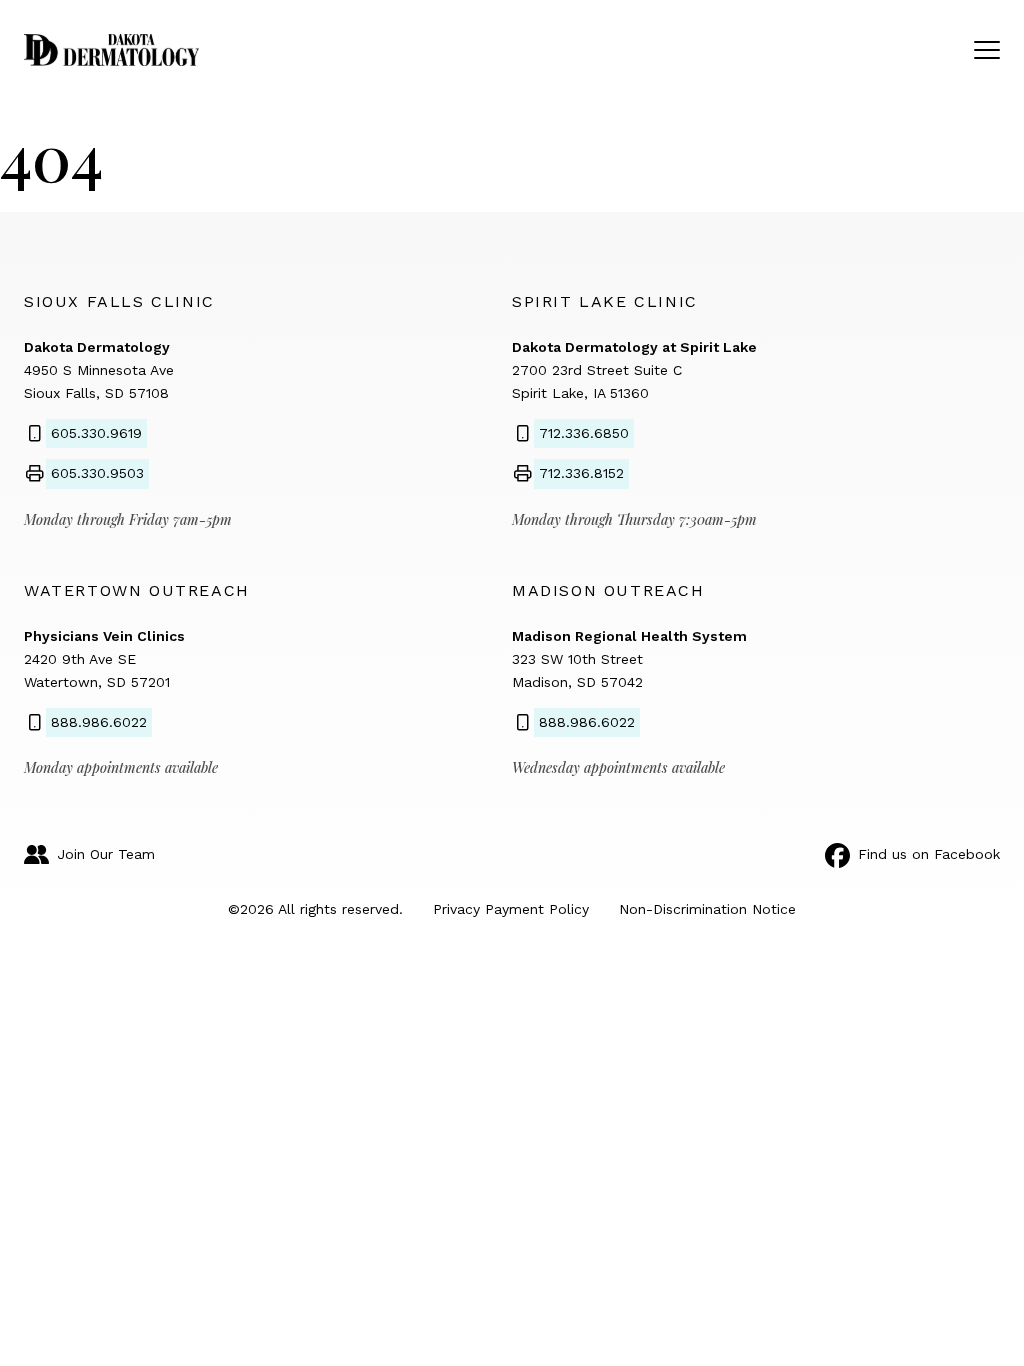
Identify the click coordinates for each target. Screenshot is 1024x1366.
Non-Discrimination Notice (707, 909)
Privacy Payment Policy (511, 909)
